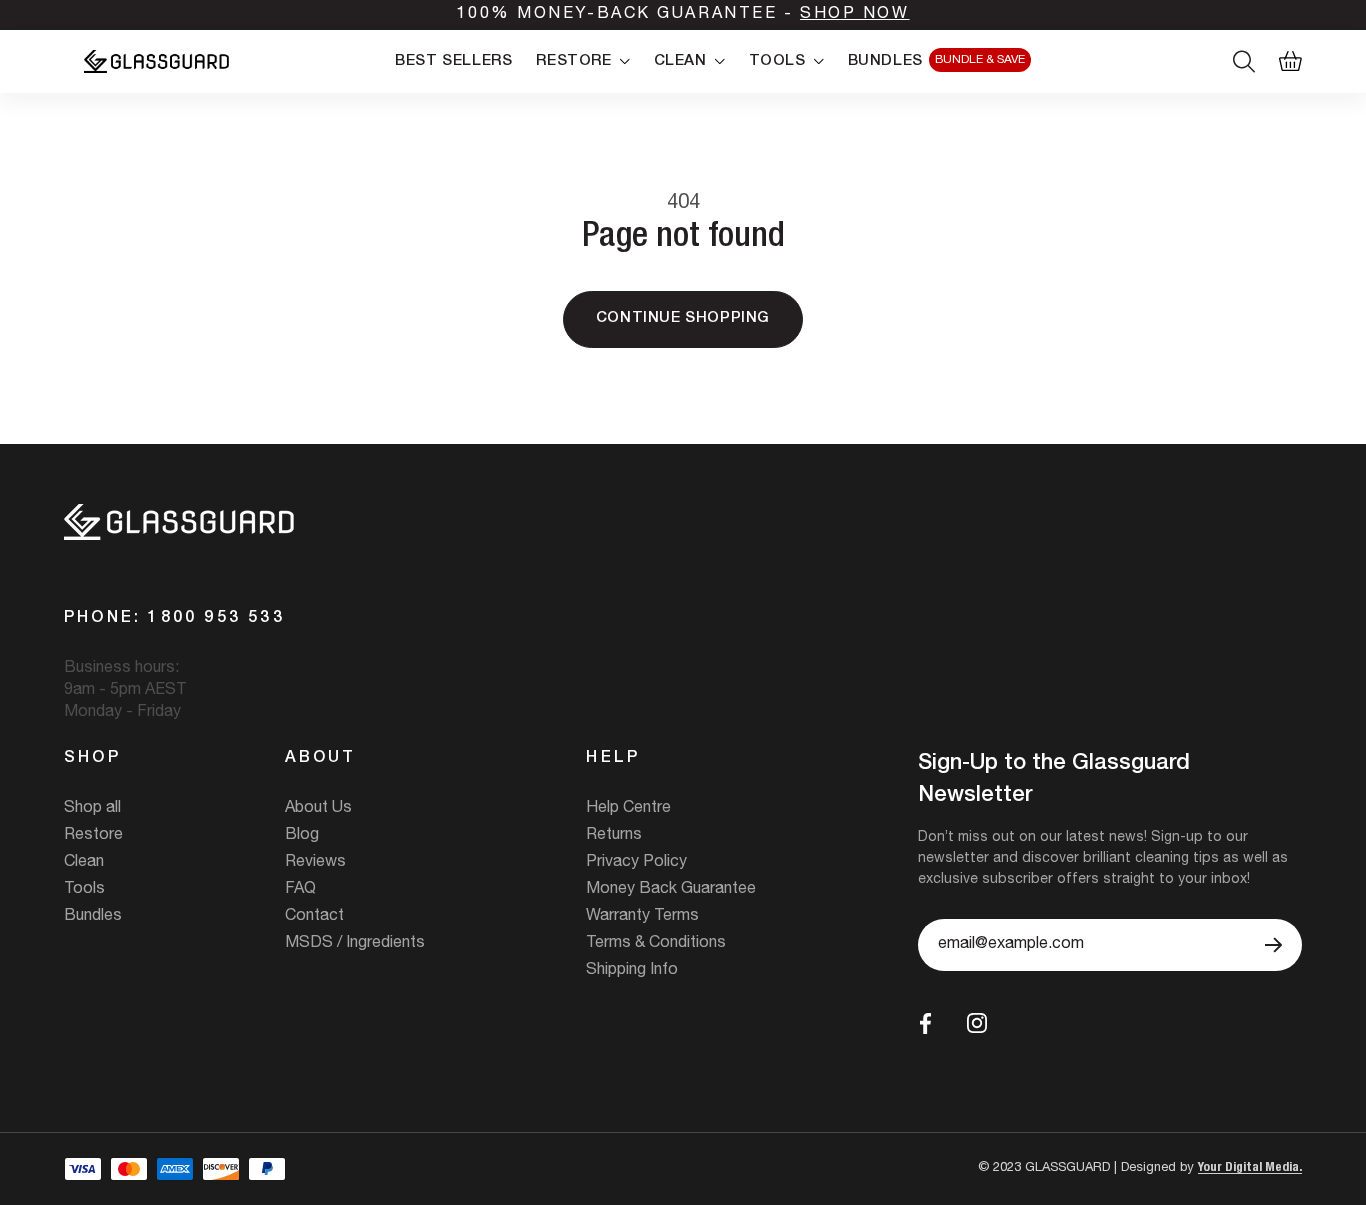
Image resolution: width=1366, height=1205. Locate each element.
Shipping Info (632, 971)
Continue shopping (683, 318)
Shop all (92, 809)
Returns (614, 836)
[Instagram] (977, 1023)
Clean (84, 863)
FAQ (300, 890)
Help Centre (628, 809)
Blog (302, 836)
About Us (318, 809)
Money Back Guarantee (671, 890)
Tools (84, 890)
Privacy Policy (636, 863)
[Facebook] (925, 1023)
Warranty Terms (642, 917)
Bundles (93, 917)
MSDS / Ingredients (355, 944)
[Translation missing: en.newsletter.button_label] (1273, 945)
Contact (314, 917)
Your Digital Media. (1250, 1168)
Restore (93, 836)
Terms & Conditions (656, 944)
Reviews (315, 863)
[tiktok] (1023, 1023)
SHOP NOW (854, 15)
